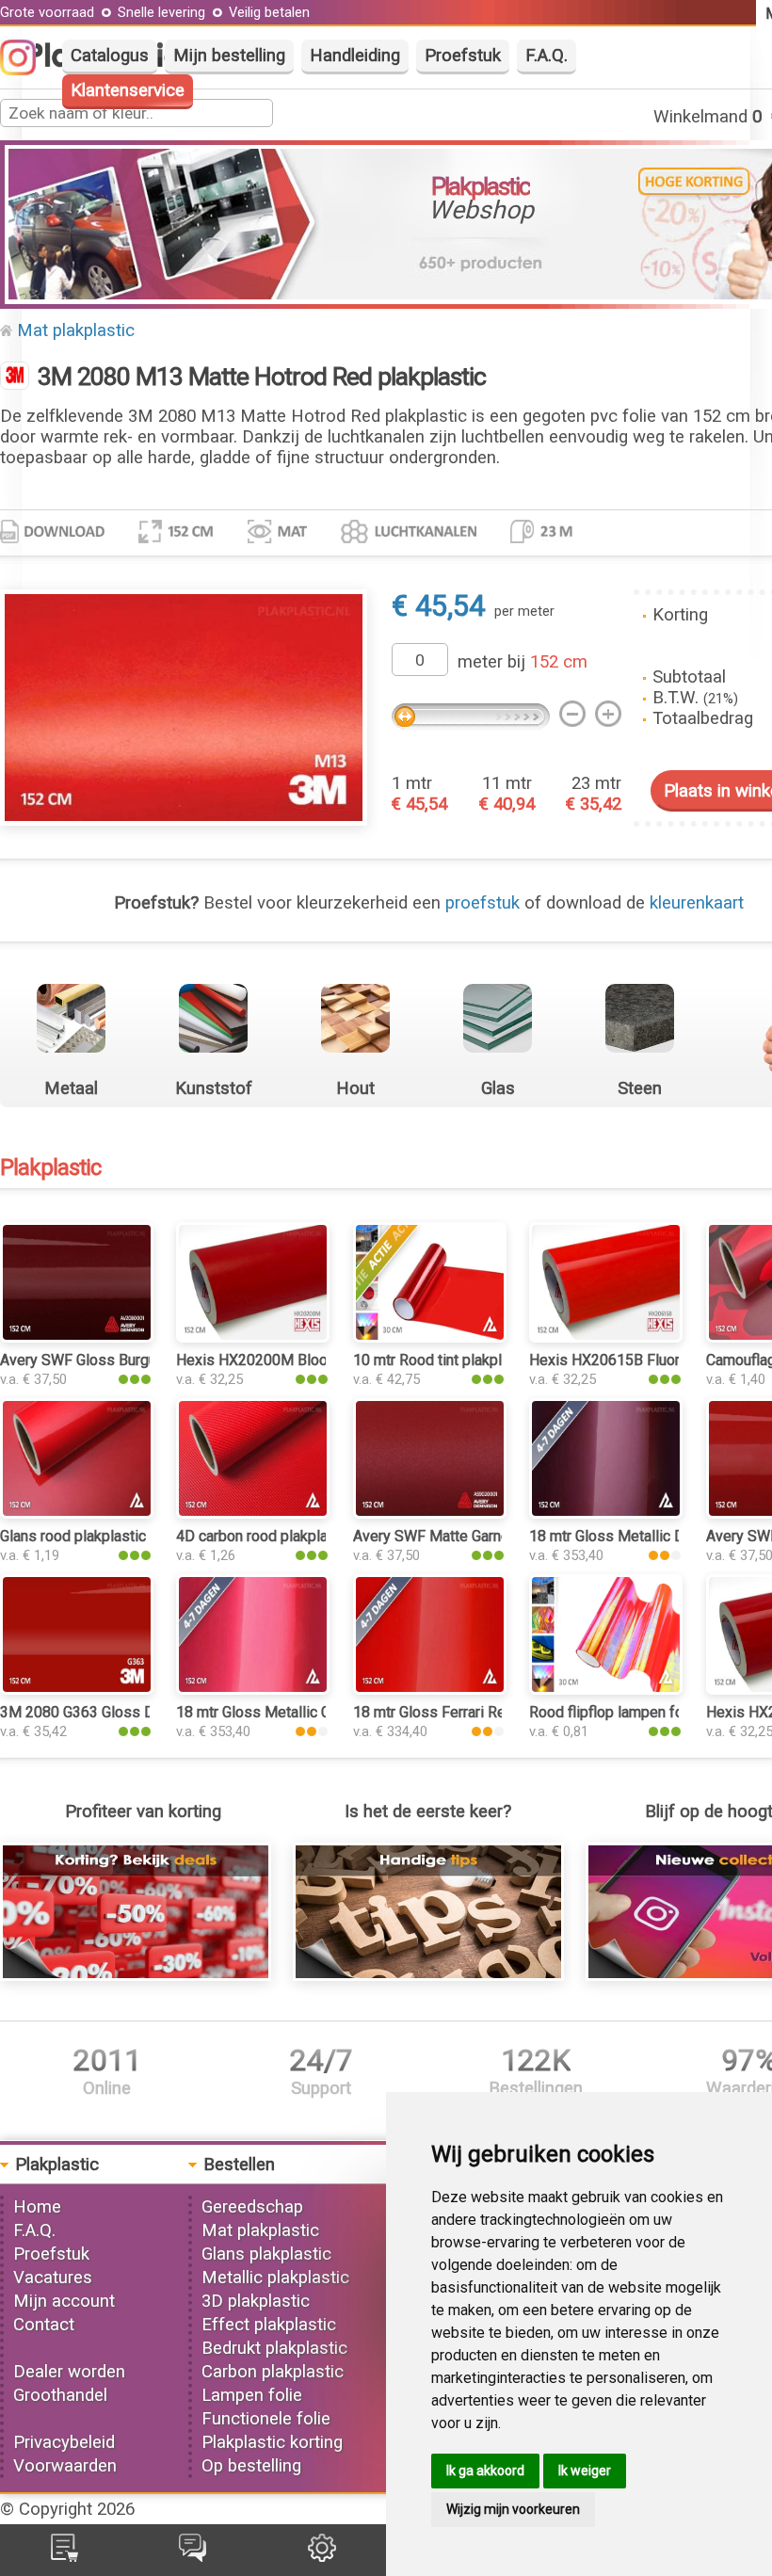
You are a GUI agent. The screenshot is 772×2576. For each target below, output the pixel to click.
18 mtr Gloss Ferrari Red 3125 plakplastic (490, 1712)
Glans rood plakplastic (73, 1536)
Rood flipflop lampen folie (614, 1712)
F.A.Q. (547, 56)
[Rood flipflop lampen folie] (606, 1689)
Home (37, 2207)
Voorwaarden (65, 2466)
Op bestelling (251, 2466)
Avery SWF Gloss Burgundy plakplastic (128, 1360)
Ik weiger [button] (585, 2471)
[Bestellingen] (64, 2556)
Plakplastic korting (272, 2442)
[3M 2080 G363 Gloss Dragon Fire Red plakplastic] (77, 1689)
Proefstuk (463, 56)
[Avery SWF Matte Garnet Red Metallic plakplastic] (430, 1513)
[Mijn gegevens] (322, 2556)
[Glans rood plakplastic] (77, 1513)
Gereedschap (252, 2207)
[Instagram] (27, 70)
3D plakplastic (256, 2301)
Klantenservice (128, 90)
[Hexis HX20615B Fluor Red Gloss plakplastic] (606, 1337)
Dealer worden (69, 2372)
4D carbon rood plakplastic (264, 1536)
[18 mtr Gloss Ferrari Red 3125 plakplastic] (430, 1689)
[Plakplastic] (15, 378)
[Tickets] (193, 2556)
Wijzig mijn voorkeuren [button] (513, 2509)
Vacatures (53, 2278)
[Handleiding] (428, 1975)
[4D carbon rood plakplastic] (253, 1513)
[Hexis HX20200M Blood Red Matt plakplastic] (253, 1337)
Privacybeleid (64, 2442)
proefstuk (482, 903)
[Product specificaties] (52, 538)
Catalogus (110, 56)
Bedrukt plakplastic (274, 2348)
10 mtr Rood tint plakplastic (443, 1360)
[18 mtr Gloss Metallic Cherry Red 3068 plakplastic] (253, 1689)
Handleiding (355, 56)
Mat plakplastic (76, 330)
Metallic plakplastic (275, 2278)
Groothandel (60, 2395)
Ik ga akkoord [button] (485, 2471)
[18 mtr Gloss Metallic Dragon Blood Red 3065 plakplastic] (606, 1513)
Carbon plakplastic (273, 2372)
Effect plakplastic (269, 2325)
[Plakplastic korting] (136, 1975)
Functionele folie (266, 2419)
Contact (44, 2325)
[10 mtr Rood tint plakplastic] (430, 1337)
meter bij (523, 662)
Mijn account (64, 2301)
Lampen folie (252, 2395)
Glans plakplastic (266, 2254)
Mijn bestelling (229, 56)
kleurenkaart (697, 903)
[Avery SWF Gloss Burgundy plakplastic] (77, 1337)
